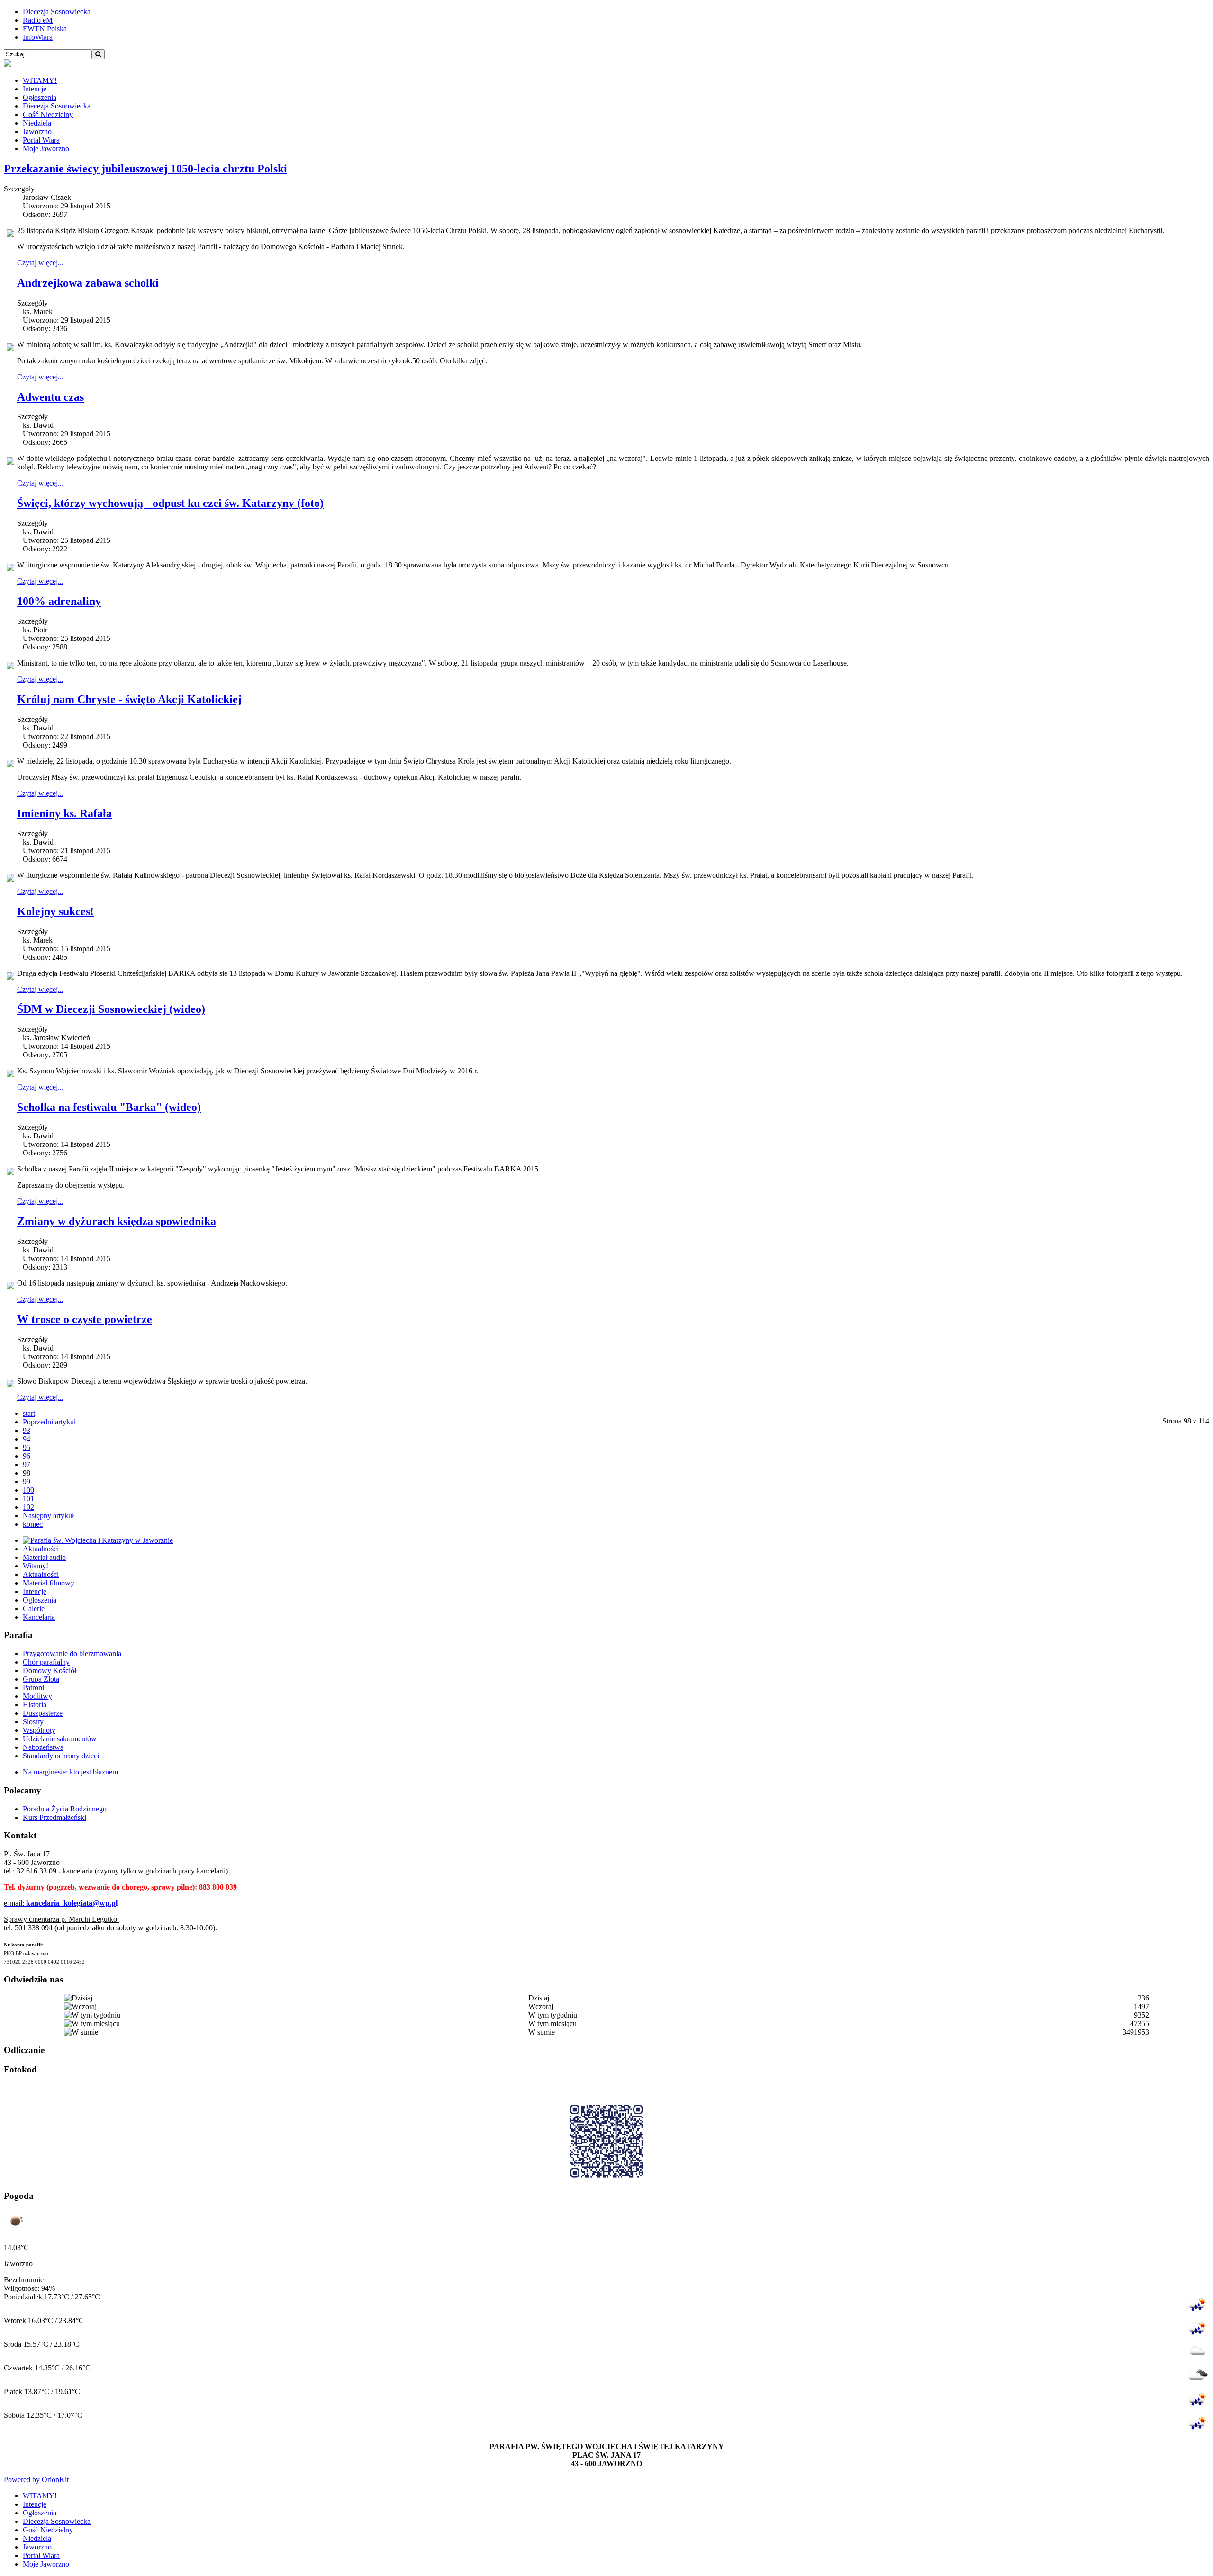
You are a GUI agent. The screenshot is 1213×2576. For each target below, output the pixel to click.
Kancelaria (39, 1617)
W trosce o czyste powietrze (85, 1319)
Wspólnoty (39, 1730)
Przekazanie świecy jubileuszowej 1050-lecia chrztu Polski (145, 169)
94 (27, 1439)
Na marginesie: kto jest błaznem (70, 1772)
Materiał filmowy (49, 1583)
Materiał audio (44, 1557)
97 (27, 1464)
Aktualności (41, 1549)
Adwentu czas (50, 397)
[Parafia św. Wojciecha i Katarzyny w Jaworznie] (98, 1540)
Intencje (35, 89)
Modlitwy (37, 1696)
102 (28, 1507)
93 (27, 1430)
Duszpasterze (43, 1713)
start (29, 1413)
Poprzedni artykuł (49, 1422)
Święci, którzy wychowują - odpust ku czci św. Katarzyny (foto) (170, 503)
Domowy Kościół (50, 1671)
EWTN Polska (45, 29)
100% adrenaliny (59, 601)
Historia (35, 1705)
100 (28, 1490)
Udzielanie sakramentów (60, 1739)
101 (28, 1499)
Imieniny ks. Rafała (64, 813)
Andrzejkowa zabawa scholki (88, 283)
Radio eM (38, 20)
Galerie (34, 1608)
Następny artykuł (48, 1516)
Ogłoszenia (40, 97)
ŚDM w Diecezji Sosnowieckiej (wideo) (111, 1009)
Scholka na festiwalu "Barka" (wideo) (109, 1107)
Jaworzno (37, 131)
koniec (33, 1524)
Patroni (33, 1688)
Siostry (33, 1722)
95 (27, 1447)
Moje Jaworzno (46, 149)
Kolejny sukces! (55, 911)
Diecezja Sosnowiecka (57, 12)
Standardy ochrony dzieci (61, 1756)
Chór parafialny (46, 1662)
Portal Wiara (41, 140)
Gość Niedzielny (48, 114)
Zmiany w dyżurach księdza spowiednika (117, 1221)
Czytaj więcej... (40, 263)
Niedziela (37, 123)
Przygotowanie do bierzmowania (72, 1653)
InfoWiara (38, 37)
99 (27, 1482)
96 (27, 1456)
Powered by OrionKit (36, 2480)
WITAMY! (40, 80)
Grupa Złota (41, 1679)
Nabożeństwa (43, 1747)
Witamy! (36, 1566)
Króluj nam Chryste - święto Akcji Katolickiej (129, 699)
